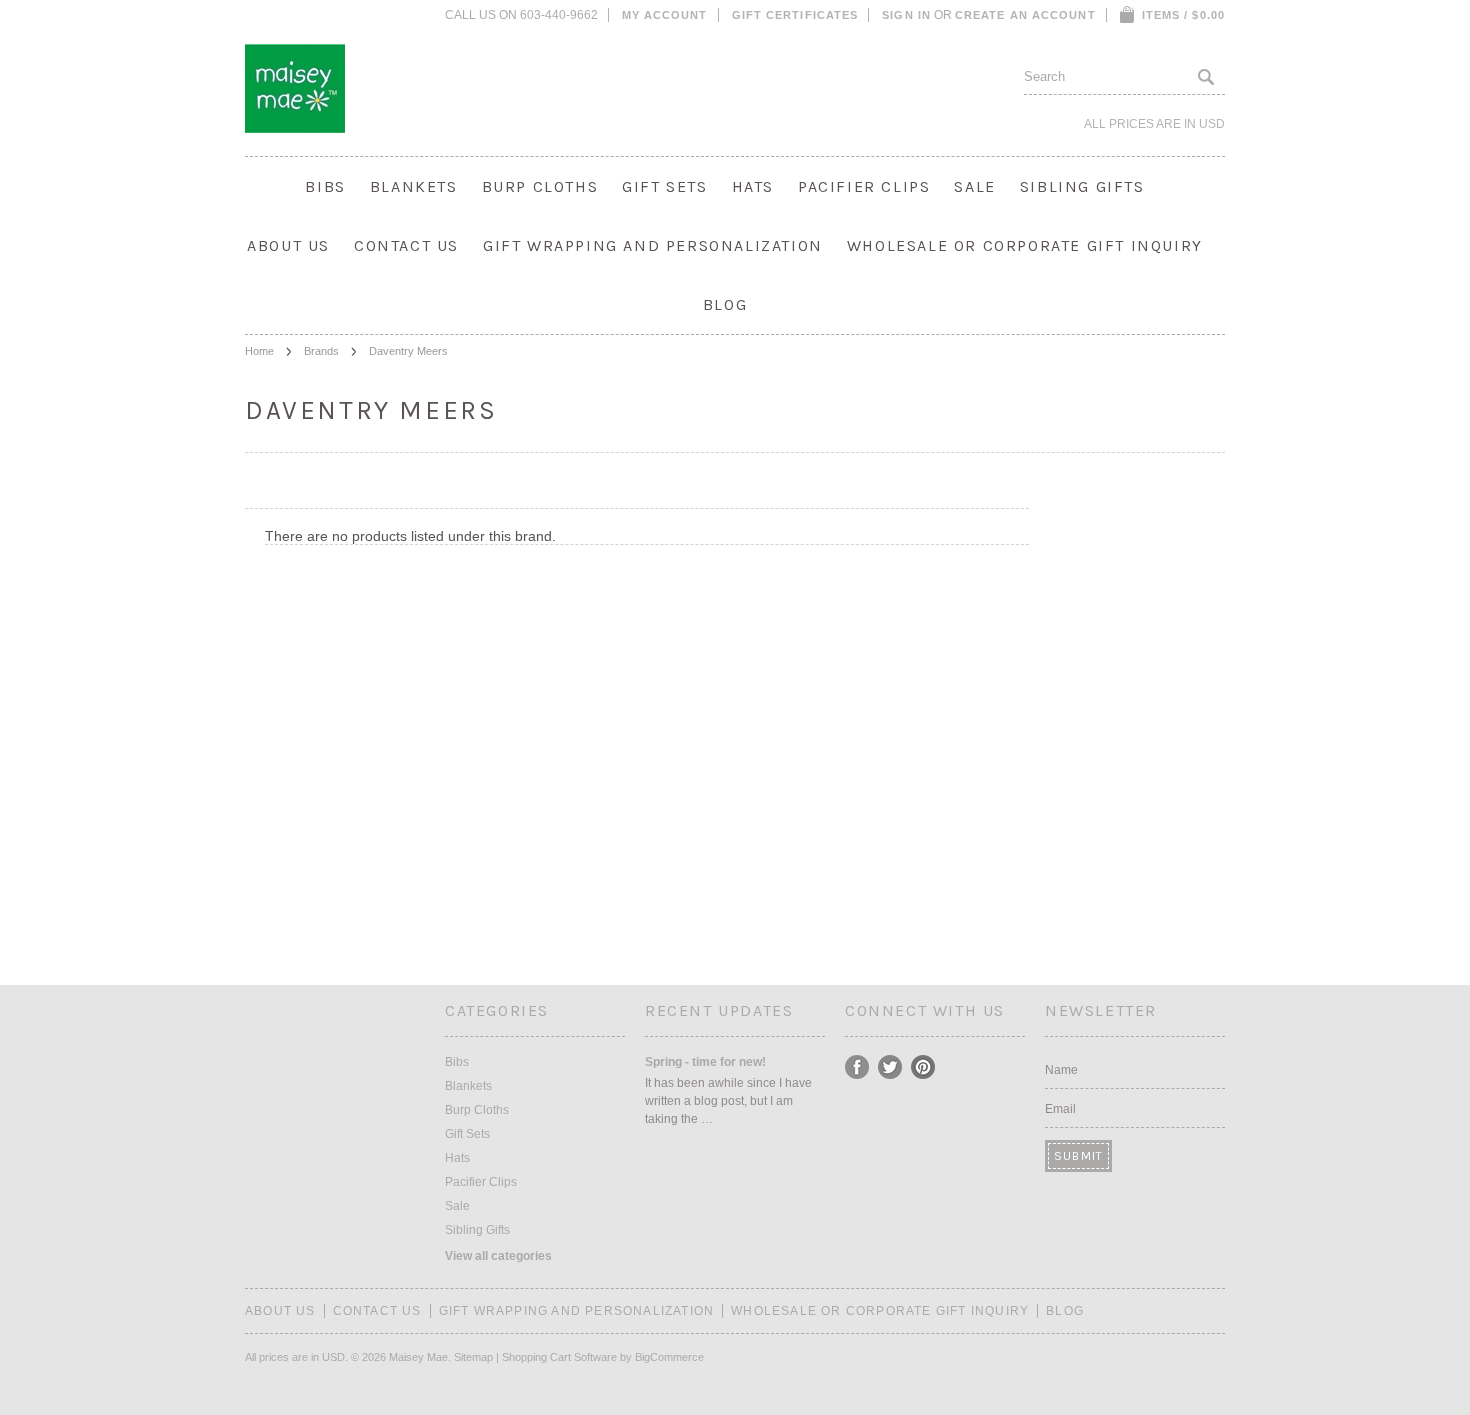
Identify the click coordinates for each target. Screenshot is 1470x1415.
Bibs (325, 186)
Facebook (857, 1067)
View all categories (498, 1256)
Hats (753, 186)
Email (1060, 1109)
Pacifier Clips (864, 186)
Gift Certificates (795, 15)
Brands (321, 351)
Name (1061, 1070)
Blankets (414, 186)
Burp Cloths (540, 186)
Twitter (890, 1067)
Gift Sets (664, 186)
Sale (974, 186)
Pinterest (923, 1067)
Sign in (906, 15)
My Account (665, 15)
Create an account (1025, 15)
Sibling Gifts (1082, 186)
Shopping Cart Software (559, 1357)
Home (259, 351)
